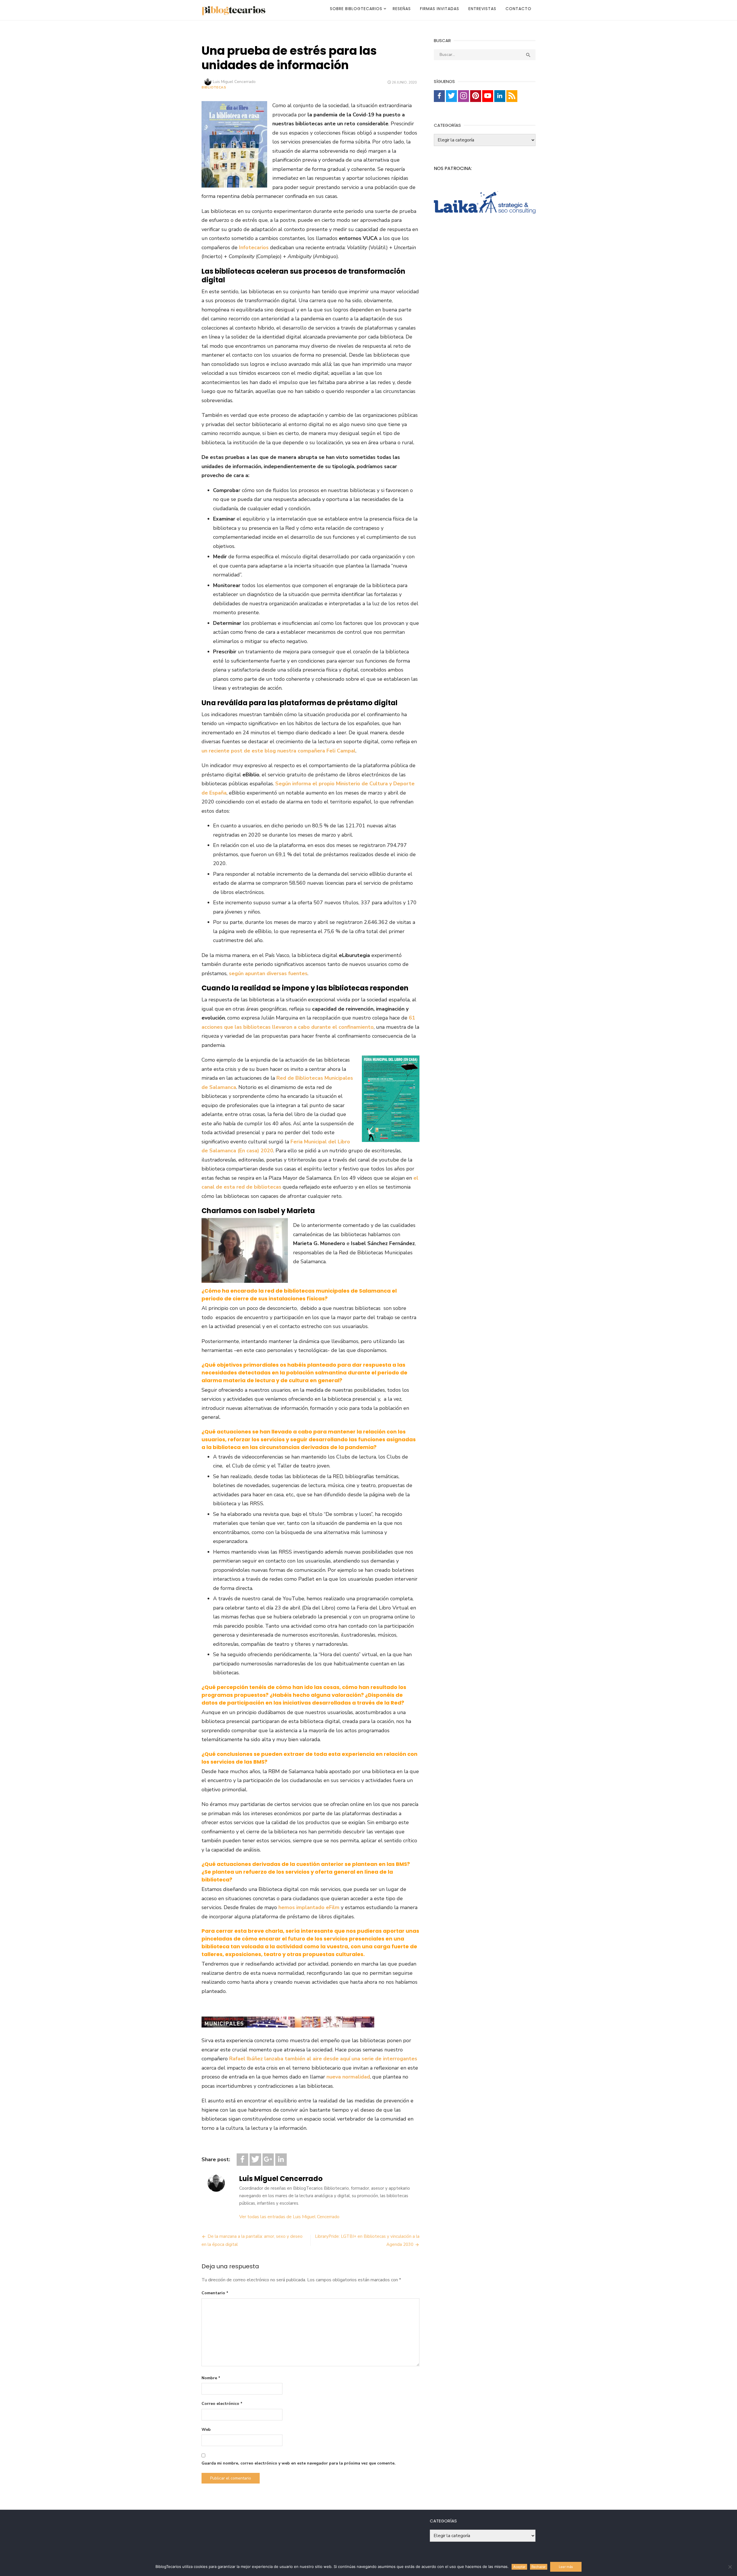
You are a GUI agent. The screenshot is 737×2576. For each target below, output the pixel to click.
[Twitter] (255, 2160)
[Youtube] (488, 96)
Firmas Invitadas (440, 9)
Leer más (566, 2567)
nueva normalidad (348, 2077)
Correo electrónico (222, 2404)
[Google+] (268, 2160)
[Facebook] (242, 2160)
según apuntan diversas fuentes (268, 973)
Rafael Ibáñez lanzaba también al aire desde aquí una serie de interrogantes (323, 2059)
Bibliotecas (214, 87)
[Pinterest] (476, 96)
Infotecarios (254, 247)
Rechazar (538, 2567)
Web (206, 2430)
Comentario (215, 2293)
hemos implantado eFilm (309, 1907)
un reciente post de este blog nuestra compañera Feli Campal (279, 751)
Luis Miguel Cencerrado (234, 82)
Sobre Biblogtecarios (356, 9)
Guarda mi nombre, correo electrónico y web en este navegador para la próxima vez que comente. (299, 2463)
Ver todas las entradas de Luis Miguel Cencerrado (289, 2217)
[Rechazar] (730, 2567)
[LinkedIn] (281, 2160)
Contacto (518, 9)
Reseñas (402, 9)
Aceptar (519, 2567)
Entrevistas (482, 9)
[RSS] (512, 96)
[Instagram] (464, 96)
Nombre (211, 2378)
